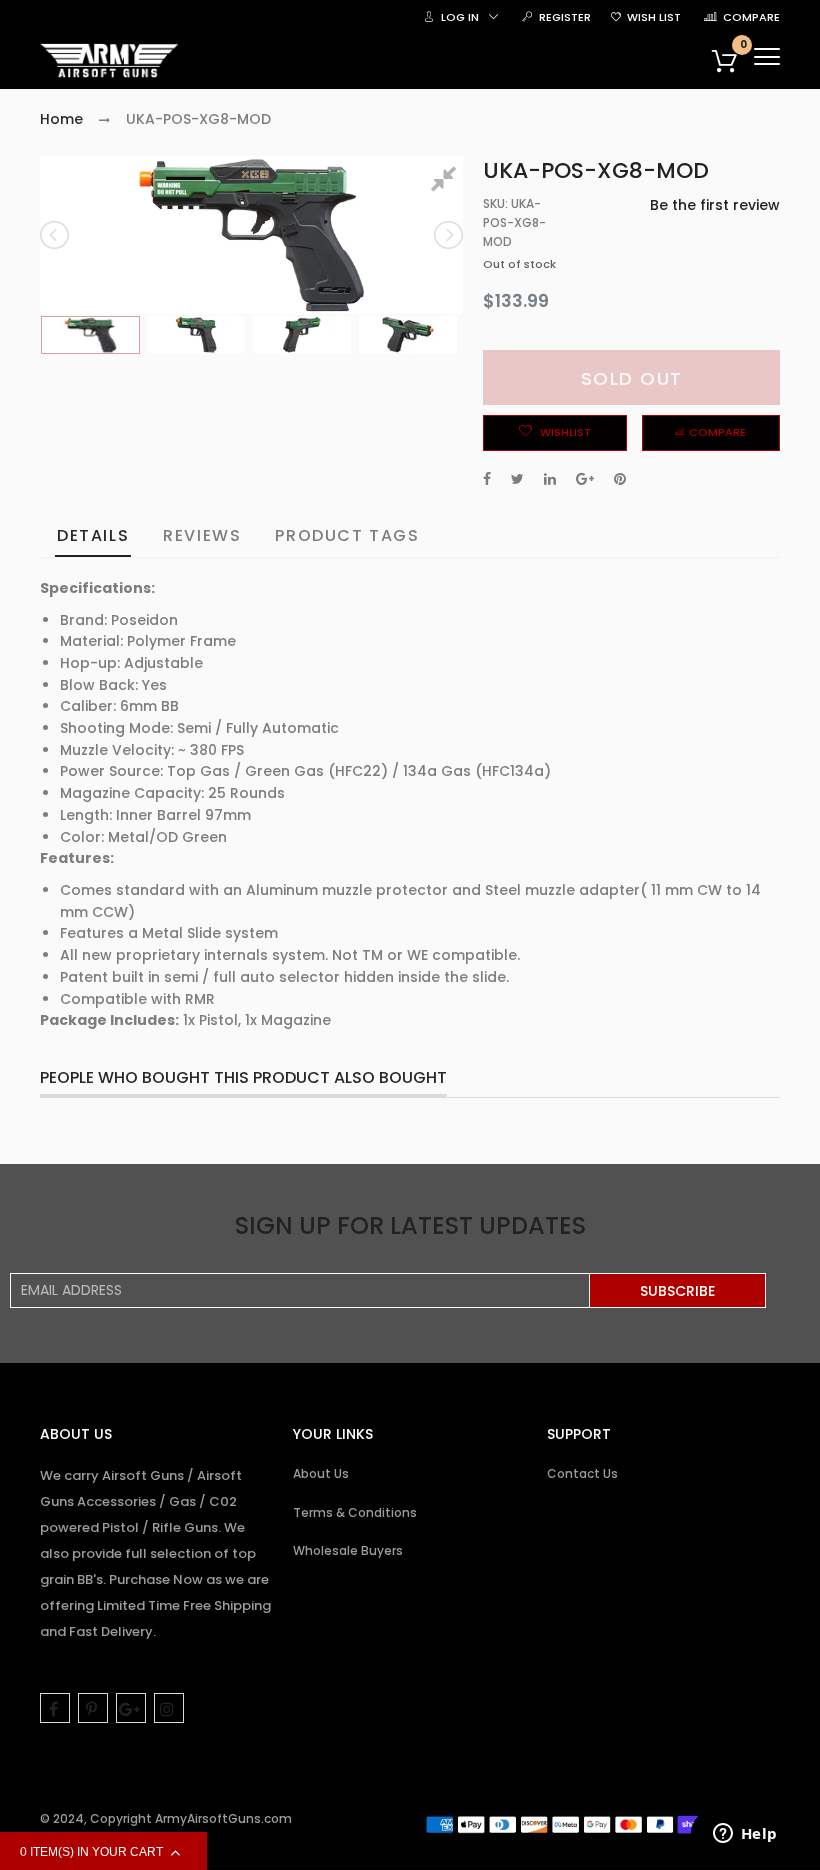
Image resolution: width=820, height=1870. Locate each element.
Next (447, 235)
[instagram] (169, 1708)
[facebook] (55, 1708)
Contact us (582, 1473)
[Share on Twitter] (517, 479)
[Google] (131, 1708)
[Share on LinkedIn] (550, 479)
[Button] (767, 56)
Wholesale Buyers (348, 1550)
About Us (321, 1473)
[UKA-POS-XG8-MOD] (90, 335)
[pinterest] (93, 1708)
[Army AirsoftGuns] (110, 61)
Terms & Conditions (355, 1512)
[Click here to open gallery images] (447, 182)
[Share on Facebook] (487, 479)
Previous (56, 235)
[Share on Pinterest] (620, 479)
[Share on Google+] (585, 479)
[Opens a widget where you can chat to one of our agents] (745, 1835)
